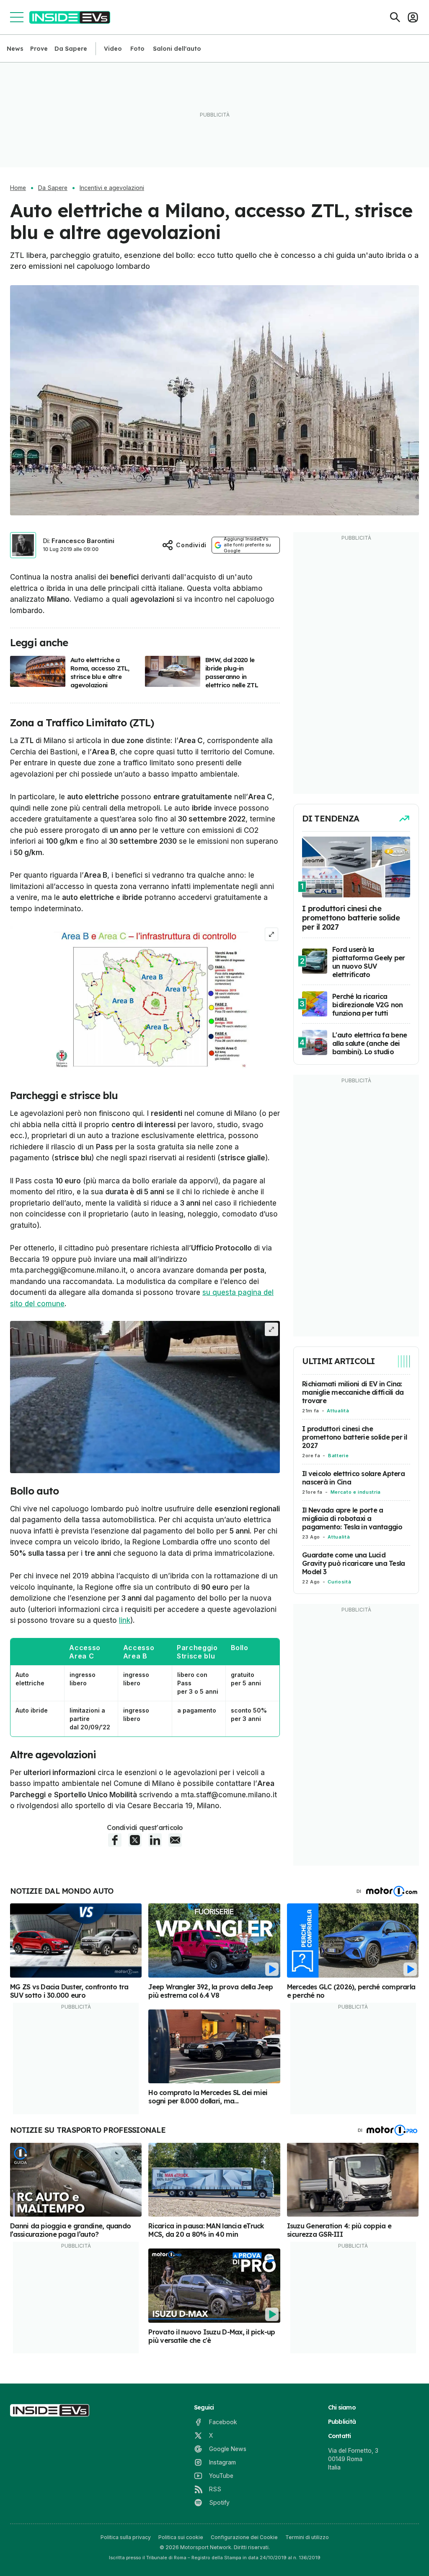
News (15, 49)
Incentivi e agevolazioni (112, 188)
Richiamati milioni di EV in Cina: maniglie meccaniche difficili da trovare (353, 1392)
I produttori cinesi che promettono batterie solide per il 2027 (355, 1437)
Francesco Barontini (83, 541)
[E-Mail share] (175, 1840)
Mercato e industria (356, 1492)
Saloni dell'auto (177, 49)
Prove (39, 49)
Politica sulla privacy (126, 2537)
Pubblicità (342, 2422)
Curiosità (339, 1582)
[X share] (135, 1840)
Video (113, 49)
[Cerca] (395, 17)
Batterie (338, 1456)
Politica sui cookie (181, 2537)
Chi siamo (342, 2407)
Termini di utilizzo (307, 2537)
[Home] (70, 17)
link (125, 1620)
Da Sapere (71, 49)
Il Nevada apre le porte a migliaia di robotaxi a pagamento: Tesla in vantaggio (352, 1518)
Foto (137, 49)
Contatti (340, 2436)
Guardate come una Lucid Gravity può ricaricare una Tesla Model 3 (353, 1563)
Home (18, 188)
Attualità (338, 1411)
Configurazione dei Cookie (244, 2537)
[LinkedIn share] (155, 1840)
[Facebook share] (115, 1840)
